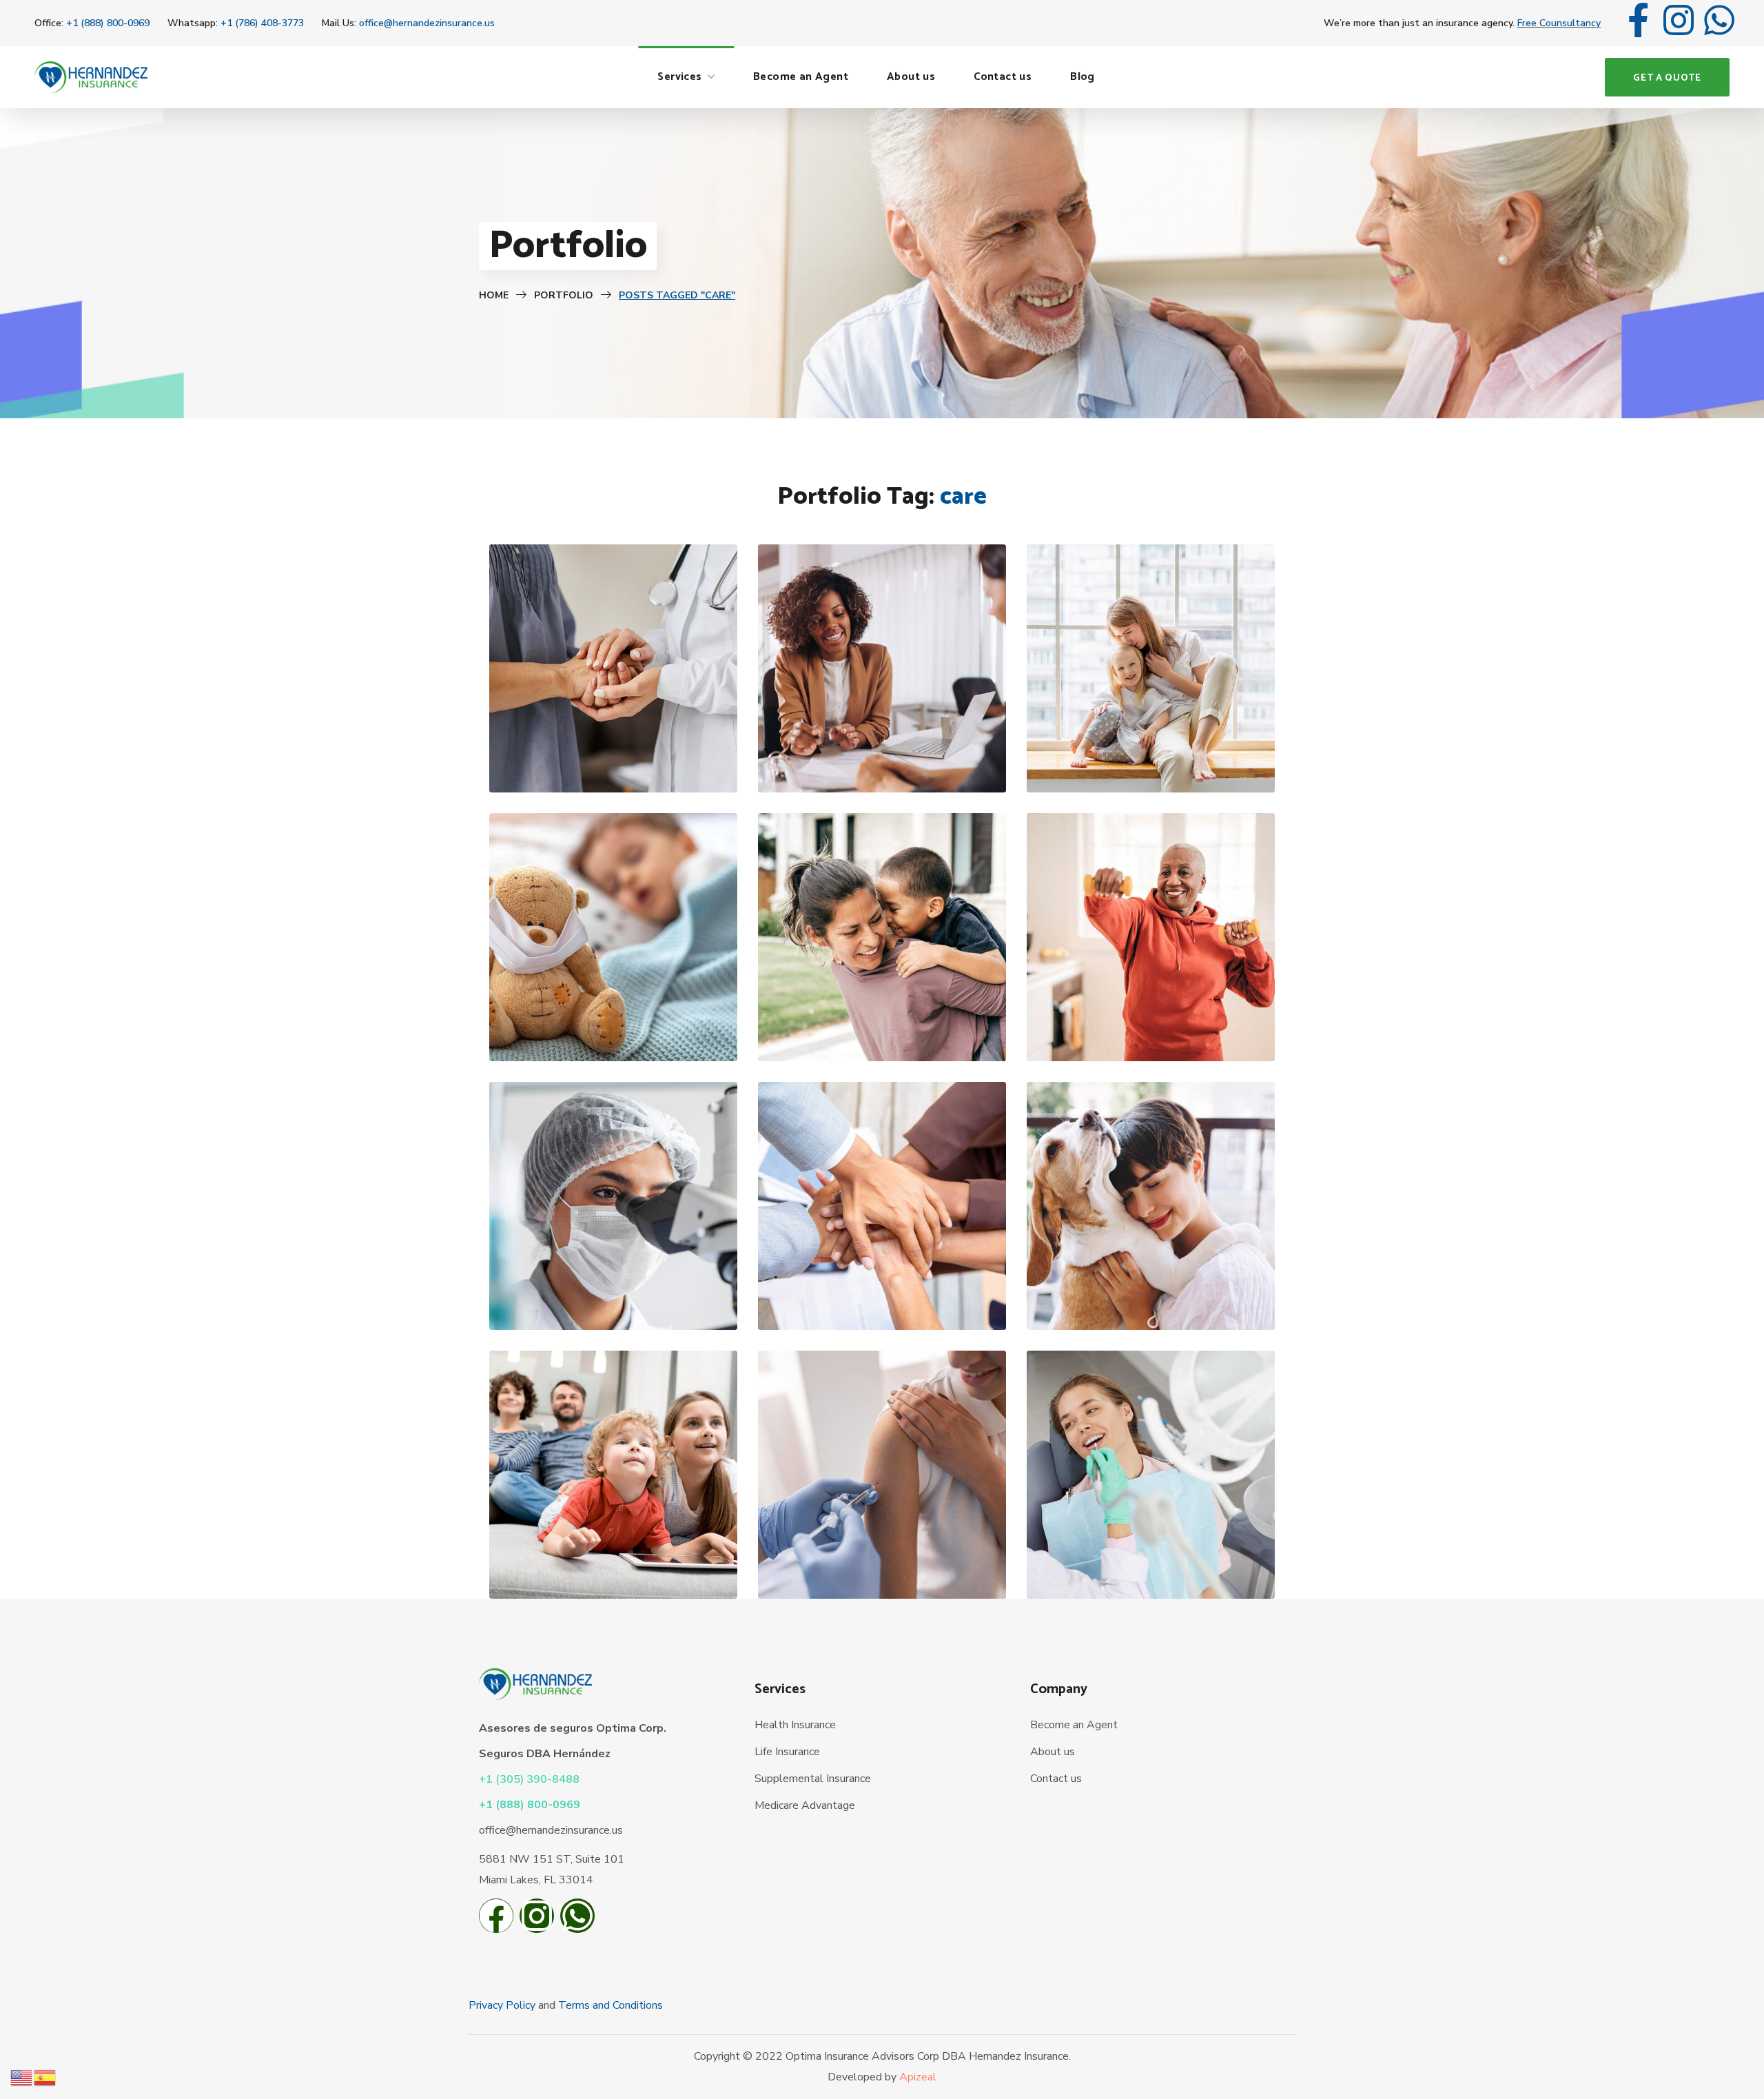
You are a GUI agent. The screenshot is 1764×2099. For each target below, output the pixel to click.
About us (1053, 1752)
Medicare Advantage (805, 1805)
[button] (1667, 77)
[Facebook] (496, 1919)
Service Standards (613, 1550)
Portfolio (564, 295)
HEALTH (633, 767)
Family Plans (613, 1013)
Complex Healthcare (882, 1013)
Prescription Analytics (882, 1281)
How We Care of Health (613, 744)
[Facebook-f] (1638, 23)
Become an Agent (1074, 1725)
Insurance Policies (882, 744)
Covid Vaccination (882, 1550)
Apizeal (918, 2077)
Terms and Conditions (611, 2005)
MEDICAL (648, 1036)
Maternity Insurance (1151, 744)
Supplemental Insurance (813, 1779)
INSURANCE (850, 767)
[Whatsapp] (1719, 23)
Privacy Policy (502, 2005)
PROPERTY (916, 767)
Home (494, 295)
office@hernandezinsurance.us (427, 23)
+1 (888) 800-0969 (108, 23)
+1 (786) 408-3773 (262, 23)
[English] (22, 2077)
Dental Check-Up (1150, 1550)
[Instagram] (1679, 23)
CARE (587, 767)
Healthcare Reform (613, 1281)
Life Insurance (787, 1752)
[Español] (45, 2077)
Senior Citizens (1150, 1013)
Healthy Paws (1150, 1281)
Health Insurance (795, 1725)
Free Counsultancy (1559, 23)
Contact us (1056, 1779)
